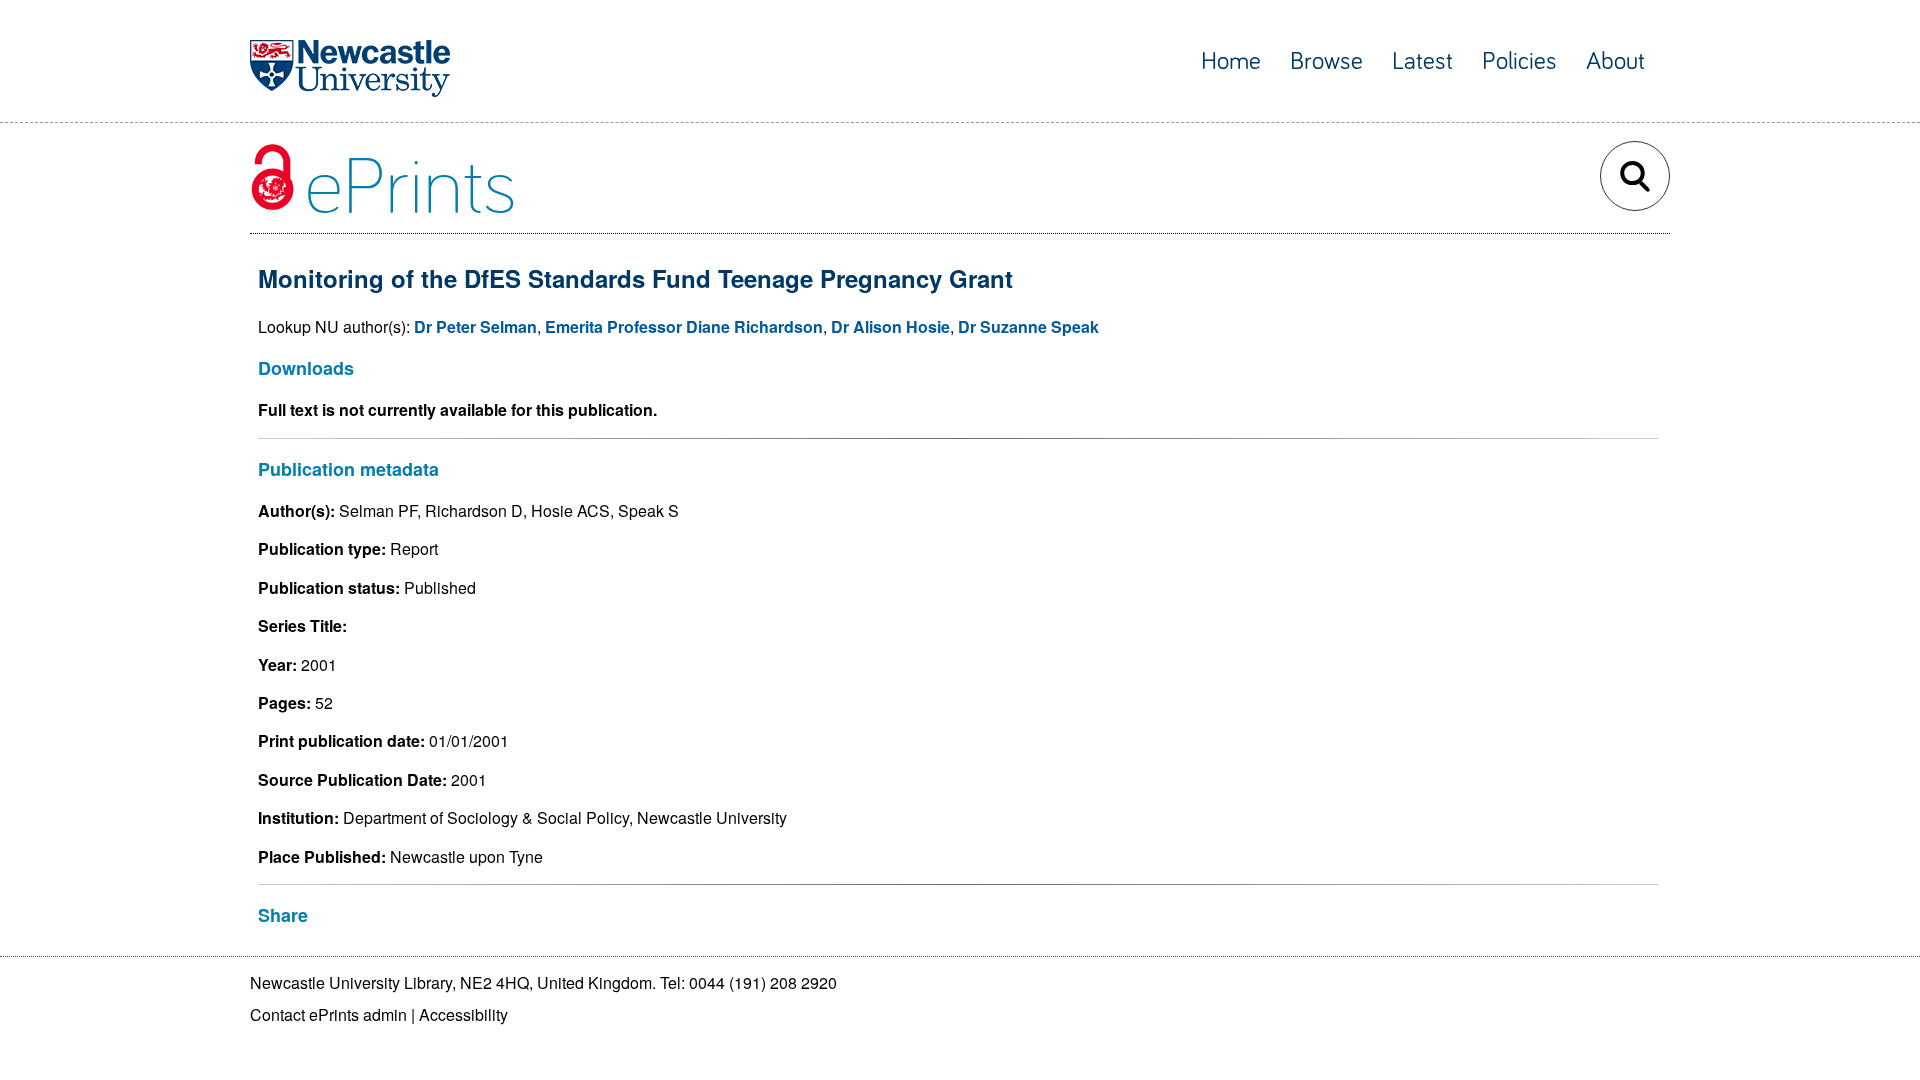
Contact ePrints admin (328, 1014)
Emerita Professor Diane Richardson (684, 326)
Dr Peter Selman (475, 326)
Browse (1326, 61)
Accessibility (463, 1014)
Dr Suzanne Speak (1028, 326)
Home (1231, 61)
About (1615, 61)
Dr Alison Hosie (890, 326)
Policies (1519, 61)
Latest (1422, 61)
